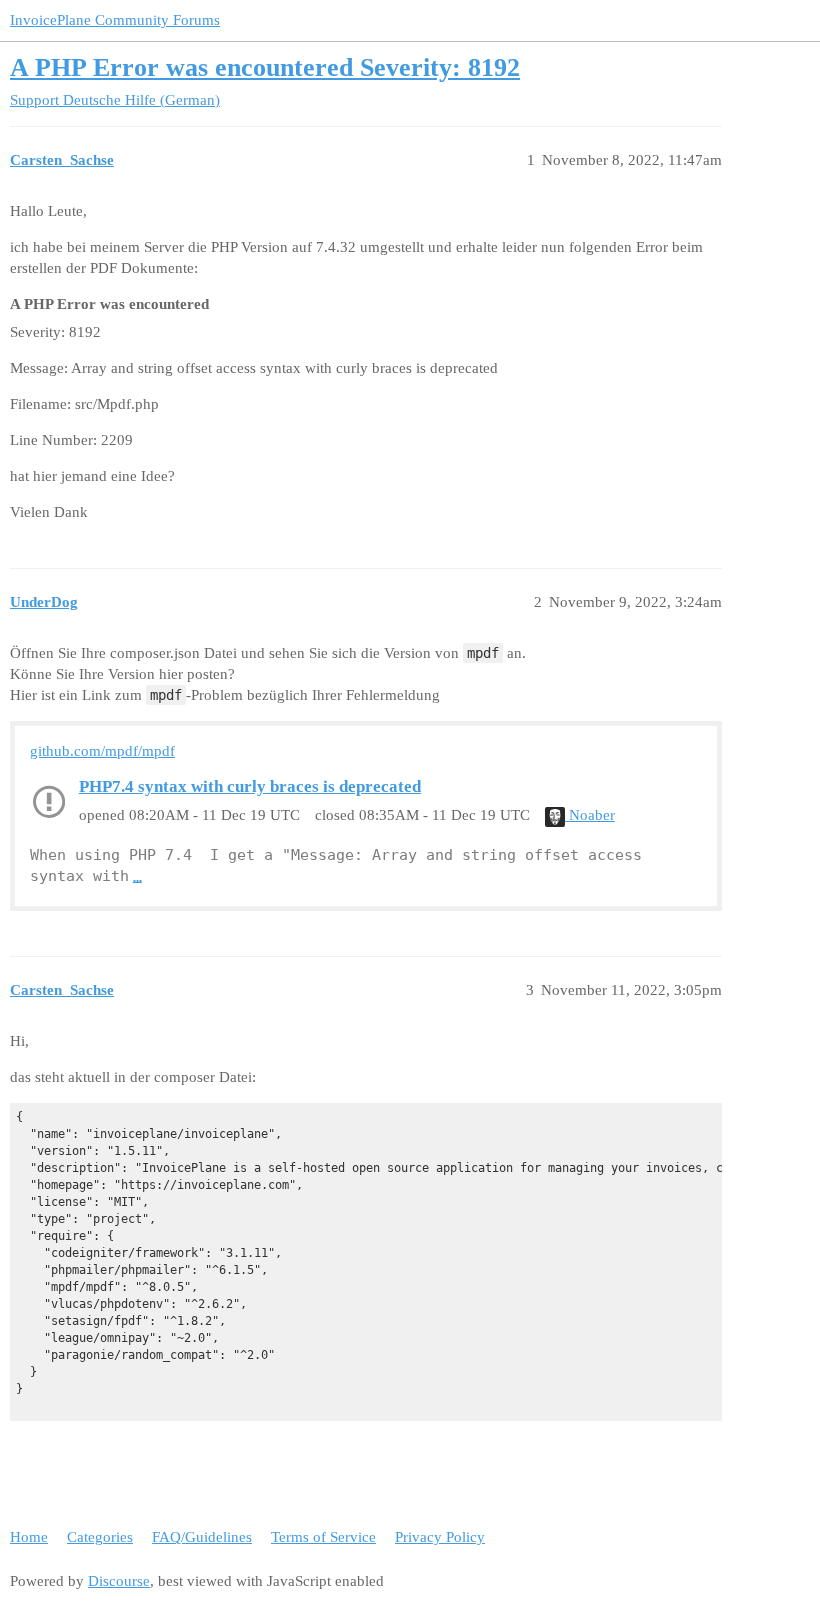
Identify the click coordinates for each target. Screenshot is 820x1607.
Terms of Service (323, 1537)
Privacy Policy (440, 1537)
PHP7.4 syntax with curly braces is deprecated (250, 786)
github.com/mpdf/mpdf (102, 751)
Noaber (590, 815)
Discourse (119, 1581)
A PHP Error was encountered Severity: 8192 (265, 67)
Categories (100, 1537)
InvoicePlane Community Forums (115, 20)
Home (29, 1537)
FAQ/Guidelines (202, 1537)
